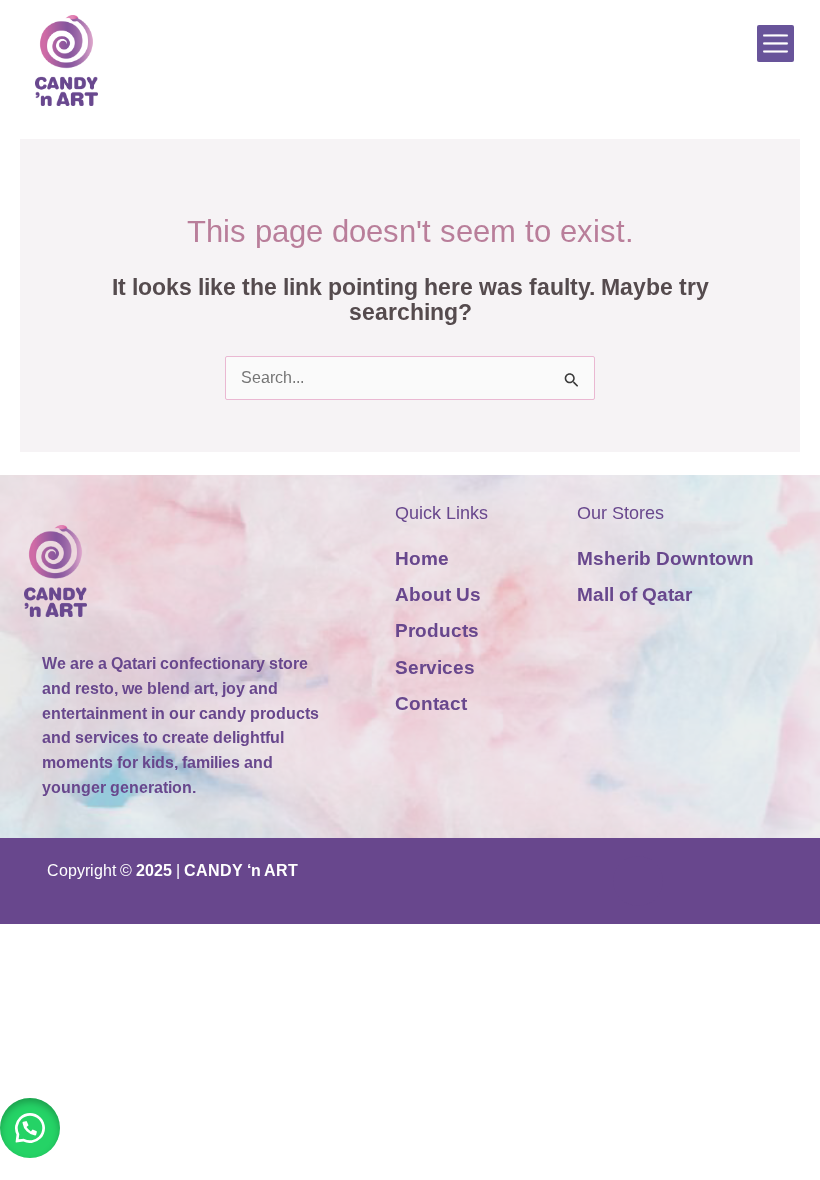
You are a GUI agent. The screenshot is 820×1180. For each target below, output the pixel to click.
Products (437, 630)
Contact (431, 703)
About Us (438, 594)
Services (435, 667)
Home (422, 558)
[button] (30, 1128)
